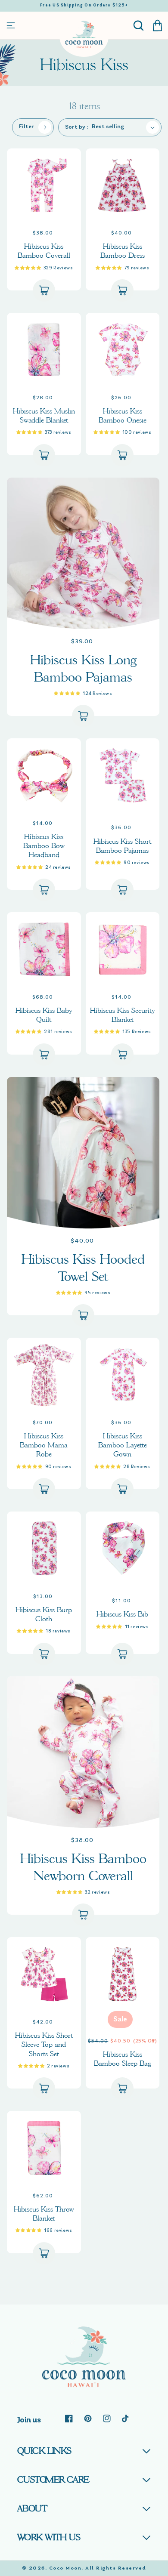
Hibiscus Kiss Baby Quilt (44, 1015)
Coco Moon (65, 2568)
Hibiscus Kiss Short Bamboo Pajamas (122, 846)
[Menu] (11, 25)
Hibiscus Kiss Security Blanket (123, 1015)
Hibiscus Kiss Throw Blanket (44, 2214)
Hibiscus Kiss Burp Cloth (44, 1614)
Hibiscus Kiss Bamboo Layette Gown (123, 1445)
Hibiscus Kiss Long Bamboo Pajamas (83, 668)
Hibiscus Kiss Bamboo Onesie (123, 416)
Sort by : (77, 127)
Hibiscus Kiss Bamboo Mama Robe (44, 1445)
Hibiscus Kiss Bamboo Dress (123, 251)
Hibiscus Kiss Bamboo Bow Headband (44, 846)
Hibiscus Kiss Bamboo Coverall (44, 251)
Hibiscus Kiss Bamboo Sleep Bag (123, 2059)
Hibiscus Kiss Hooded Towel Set (83, 1268)
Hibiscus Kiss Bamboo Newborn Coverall (83, 1867)
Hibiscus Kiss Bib (122, 1614)
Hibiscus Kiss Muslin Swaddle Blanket (44, 416)
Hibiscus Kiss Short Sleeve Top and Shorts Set (44, 2045)
